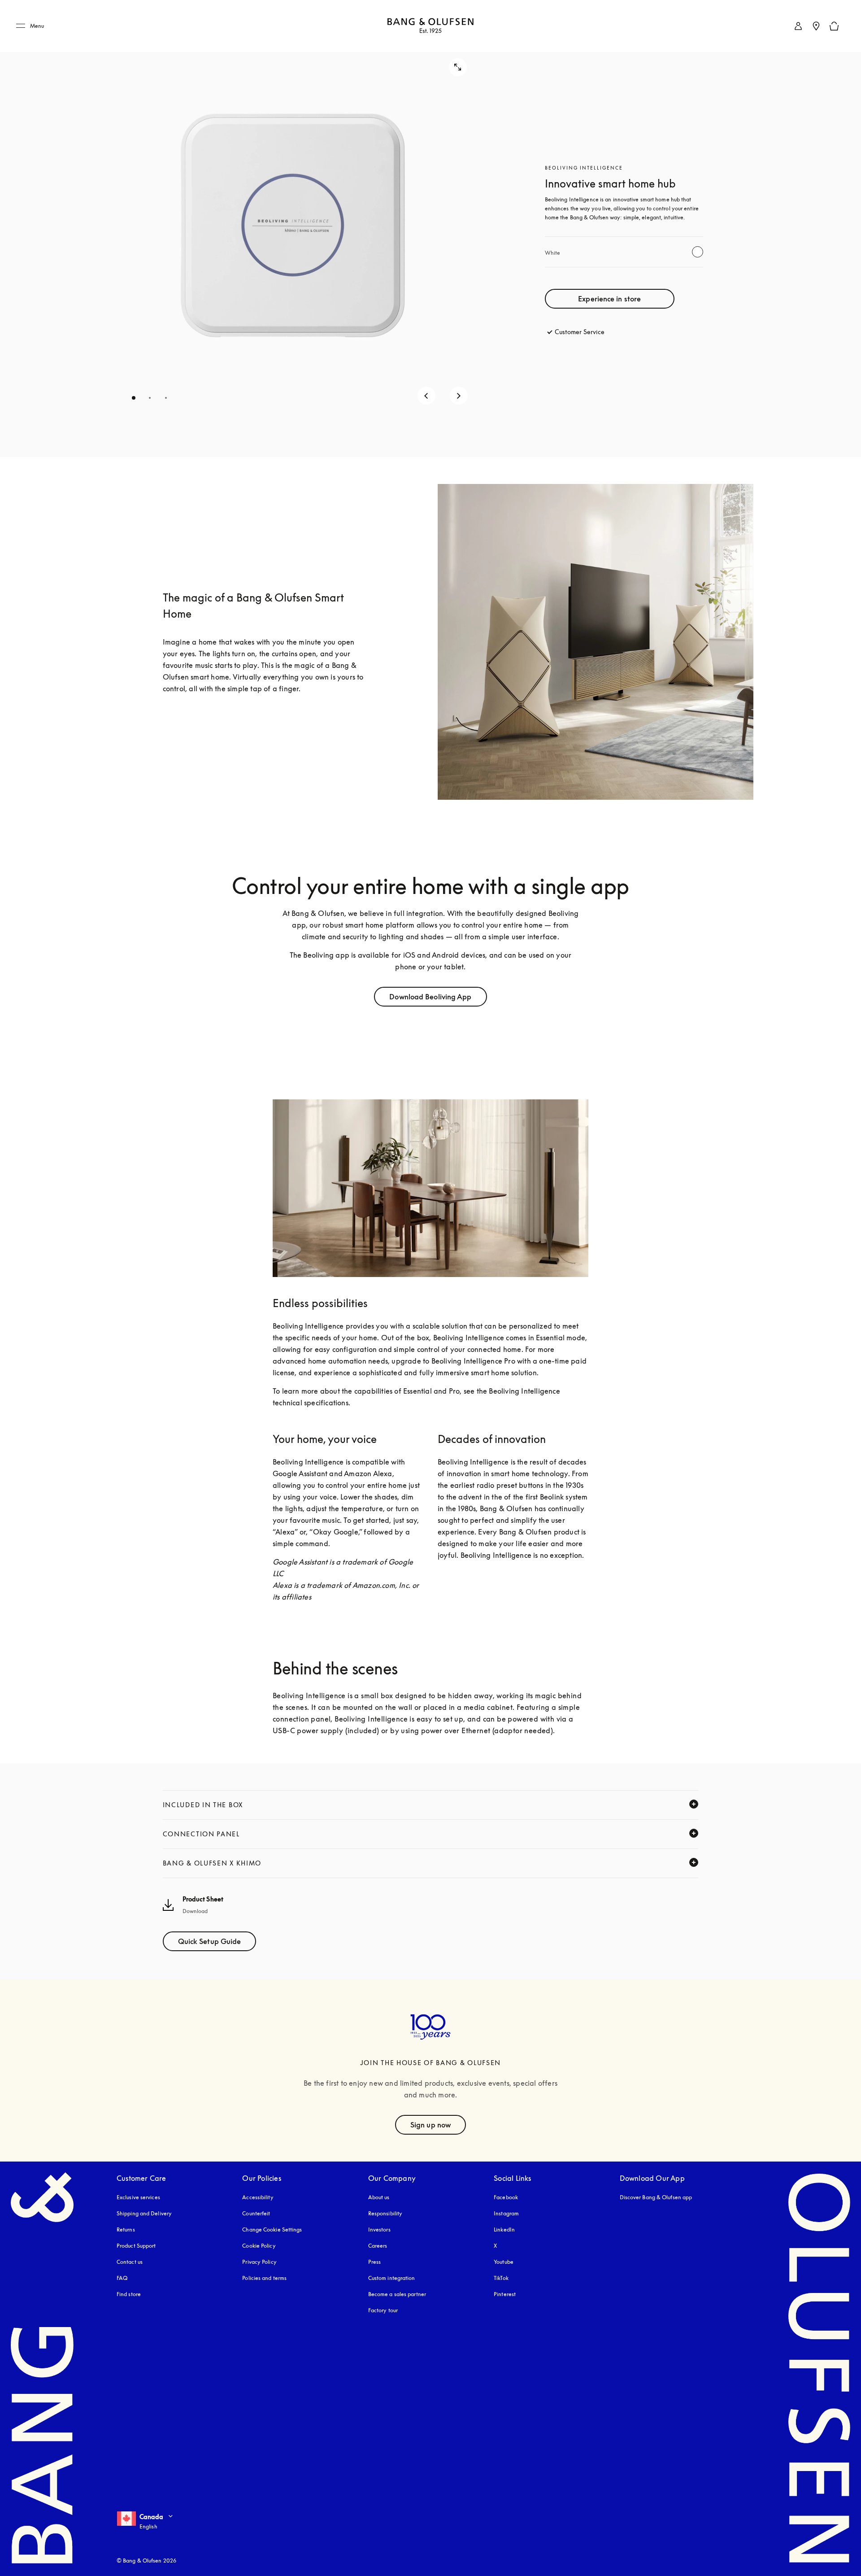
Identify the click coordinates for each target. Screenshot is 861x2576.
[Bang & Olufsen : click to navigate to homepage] (430, 26)
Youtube (504, 2262)
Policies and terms (264, 2278)
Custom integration (392, 2278)
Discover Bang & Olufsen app (656, 2197)
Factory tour (383, 2310)
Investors (379, 2229)
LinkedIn (504, 2229)
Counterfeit (256, 2213)
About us (379, 2197)
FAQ (122, 2278)
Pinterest (505, 2294)
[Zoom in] (458, 67)
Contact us (130, 2262)
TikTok (501, 2278)
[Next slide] (459, 396)
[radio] (698, 252)
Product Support (136, 2246)
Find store (129, 2294)
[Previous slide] (426, 396)
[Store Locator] (816, 26)
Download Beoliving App (430, 997)
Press (375, 2262)
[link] (798, 26)
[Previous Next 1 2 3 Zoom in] (293, 229)
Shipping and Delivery (144, 2213)
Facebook (506, 2197)
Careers (378, 2246)
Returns (126, 2229)
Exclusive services (138, 2197)
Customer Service (580, 332)
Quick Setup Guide (210, 1941)
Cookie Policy (259, 2246)
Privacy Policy (259, 2262)
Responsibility (385, 2213)
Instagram (506, 2213)
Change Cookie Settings (272, 2229)
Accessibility (258, 2197)
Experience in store (609, 299)
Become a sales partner (397, 2294)
